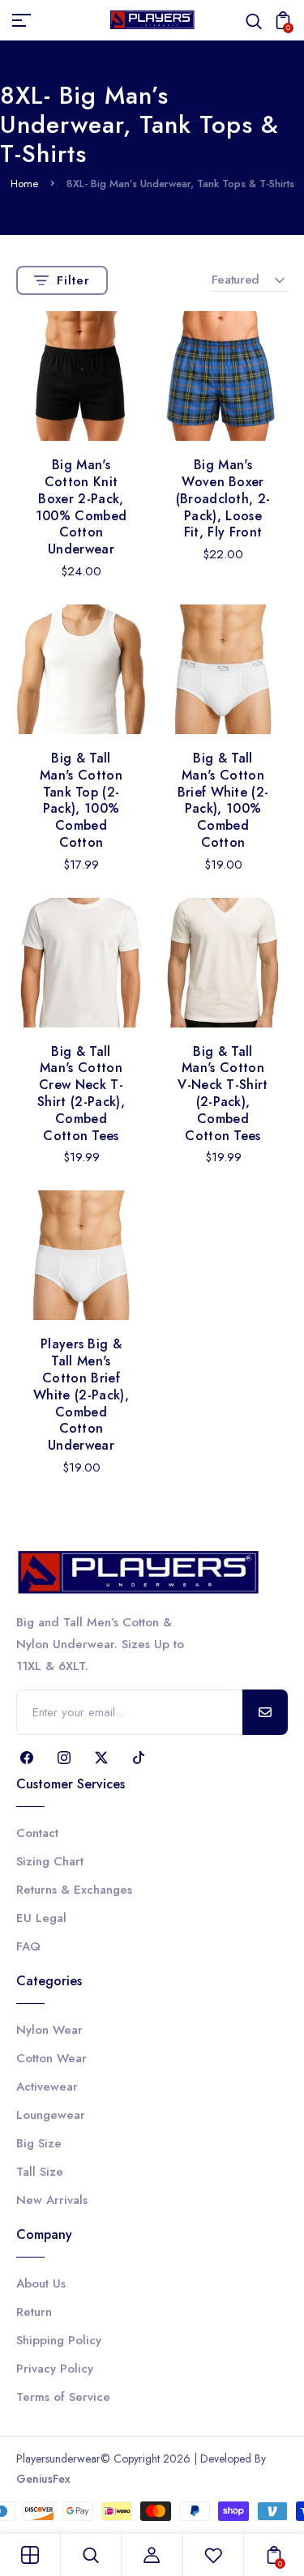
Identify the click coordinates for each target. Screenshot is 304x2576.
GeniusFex (43, 2479)
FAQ (28, 1946)
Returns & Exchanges (74, 1890)
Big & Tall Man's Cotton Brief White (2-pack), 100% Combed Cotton (223, 800)
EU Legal (41, 1918)
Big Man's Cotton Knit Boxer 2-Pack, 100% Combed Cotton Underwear (81, 507)
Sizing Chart (50, 1861)
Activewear (47, 2087)
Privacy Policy (55, 2369)
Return (34, 2312)
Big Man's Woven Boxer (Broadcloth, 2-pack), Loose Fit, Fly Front (223, 498)
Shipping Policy (59, 2340)
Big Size (39, 2143)
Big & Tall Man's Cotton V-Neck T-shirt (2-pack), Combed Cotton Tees (223, 1094)
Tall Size (40, 2172)
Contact (37, 1833)
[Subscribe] (265, 1712)
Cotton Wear (51, 2058)
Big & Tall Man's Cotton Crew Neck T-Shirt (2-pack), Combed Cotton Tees (81, 1094)
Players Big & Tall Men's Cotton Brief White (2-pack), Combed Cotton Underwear (81, 1395)
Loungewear (51, 2115)
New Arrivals (52, 2200)
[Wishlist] (213, 2555)
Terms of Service (63, 2397)
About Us (41, 2283)
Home (24, 184)
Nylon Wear (49, 2030)
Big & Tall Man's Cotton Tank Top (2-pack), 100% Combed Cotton (81, 800)
